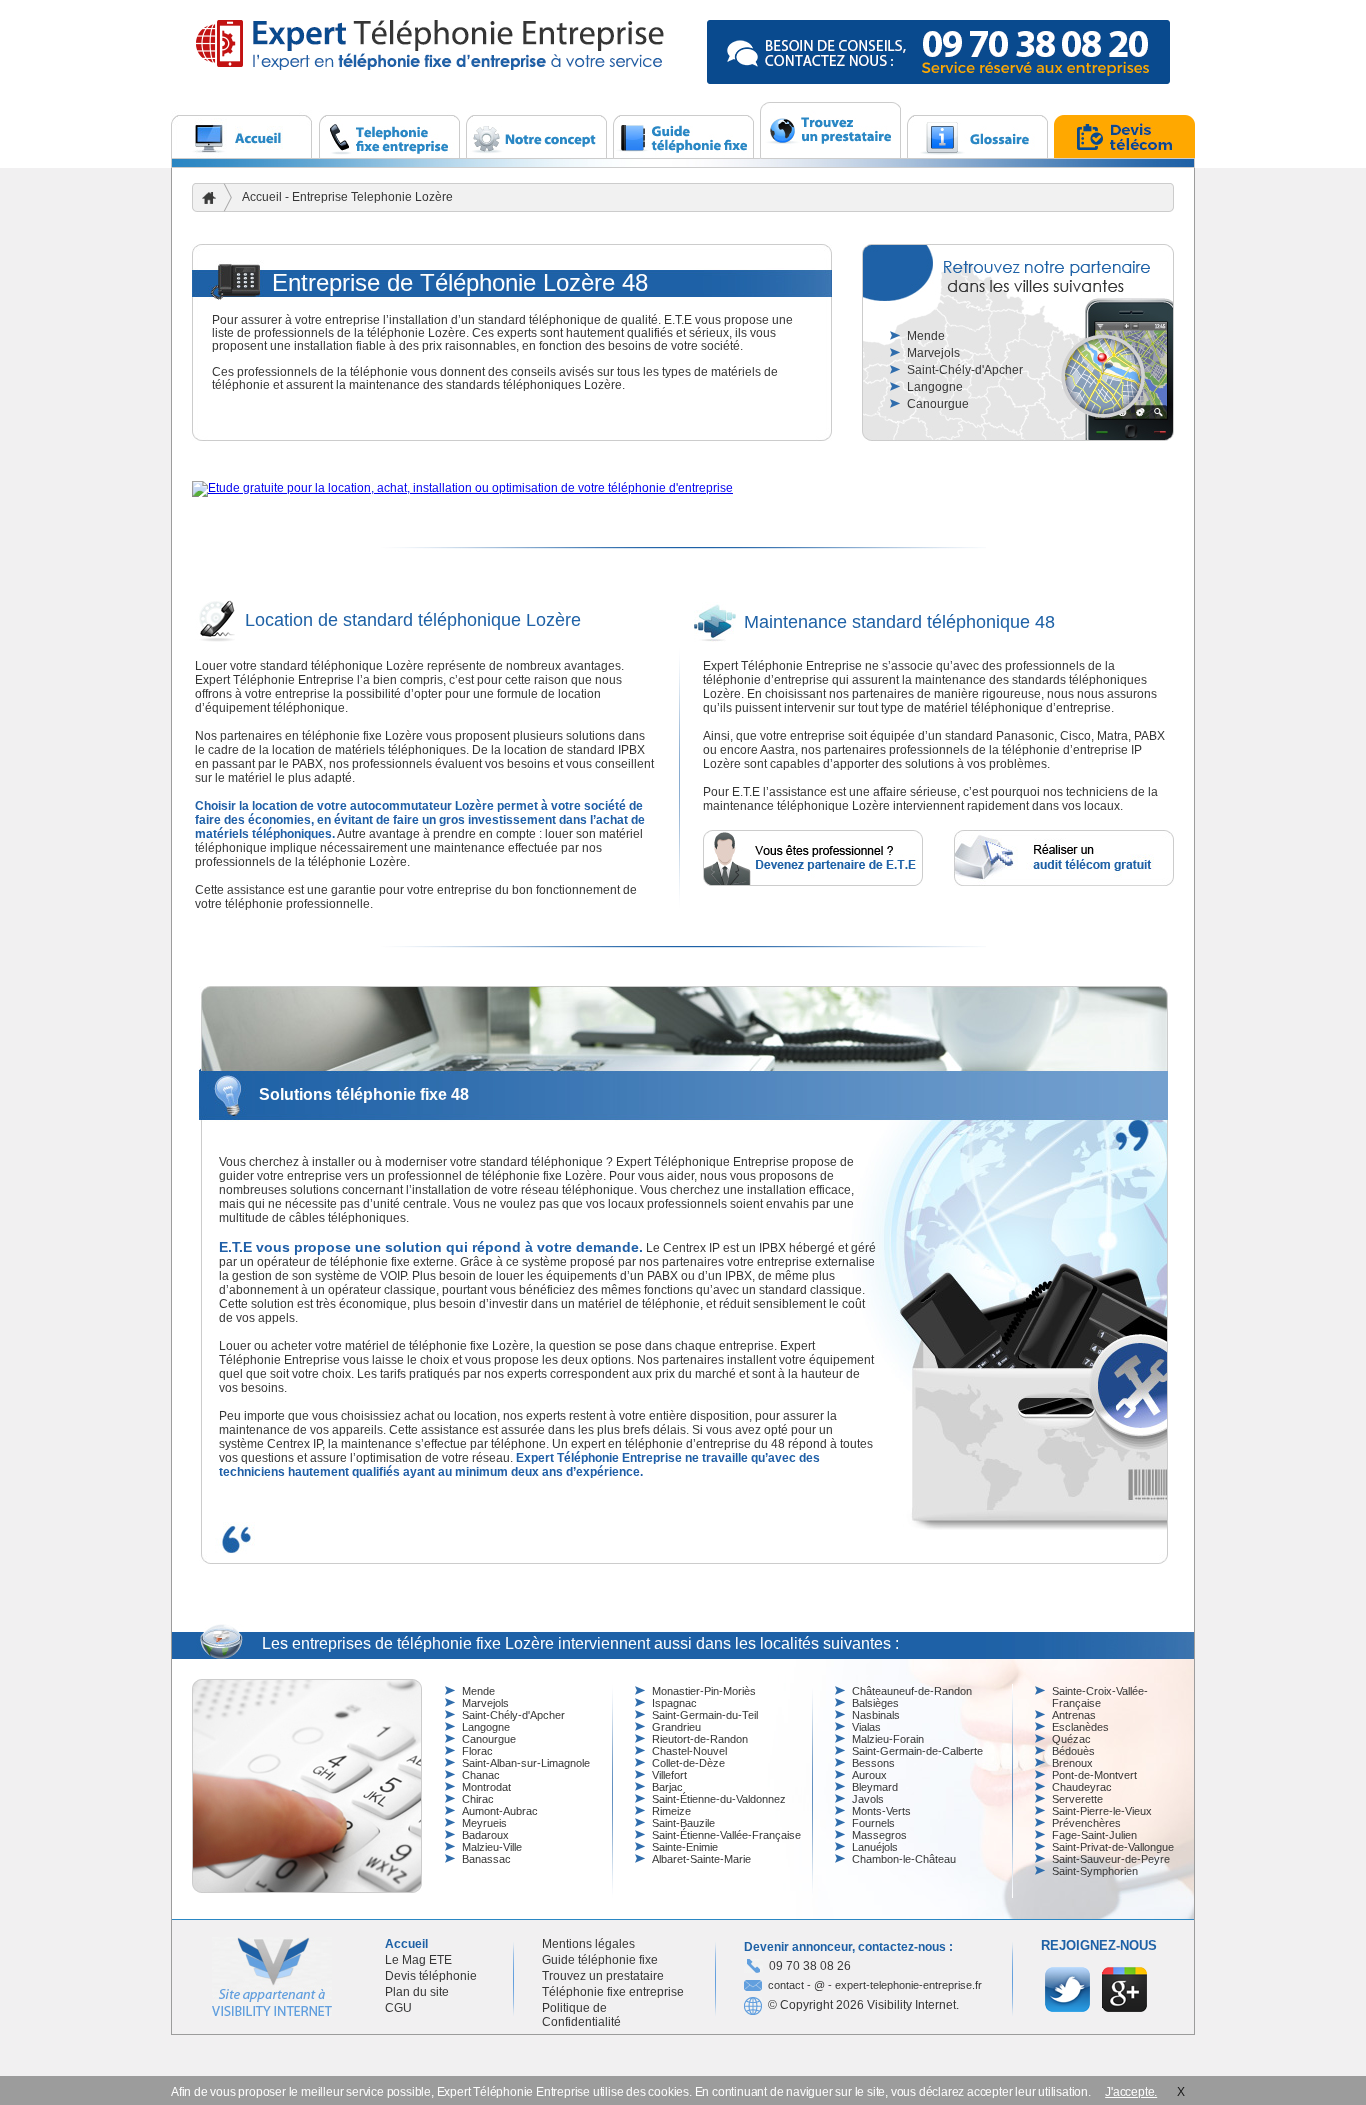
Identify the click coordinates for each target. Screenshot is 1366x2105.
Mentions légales (588, 1944)
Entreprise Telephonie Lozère (372, 197)
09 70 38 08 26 (810, 1966)
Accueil (262, 197)
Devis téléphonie (431, 1976)
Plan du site (417, 1992)
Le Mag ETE (418, 1960)
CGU (398, 2008)
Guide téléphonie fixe (600, 1960)
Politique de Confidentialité (581, 2015)
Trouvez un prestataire (603, 1976)
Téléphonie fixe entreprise (613, 1992)
